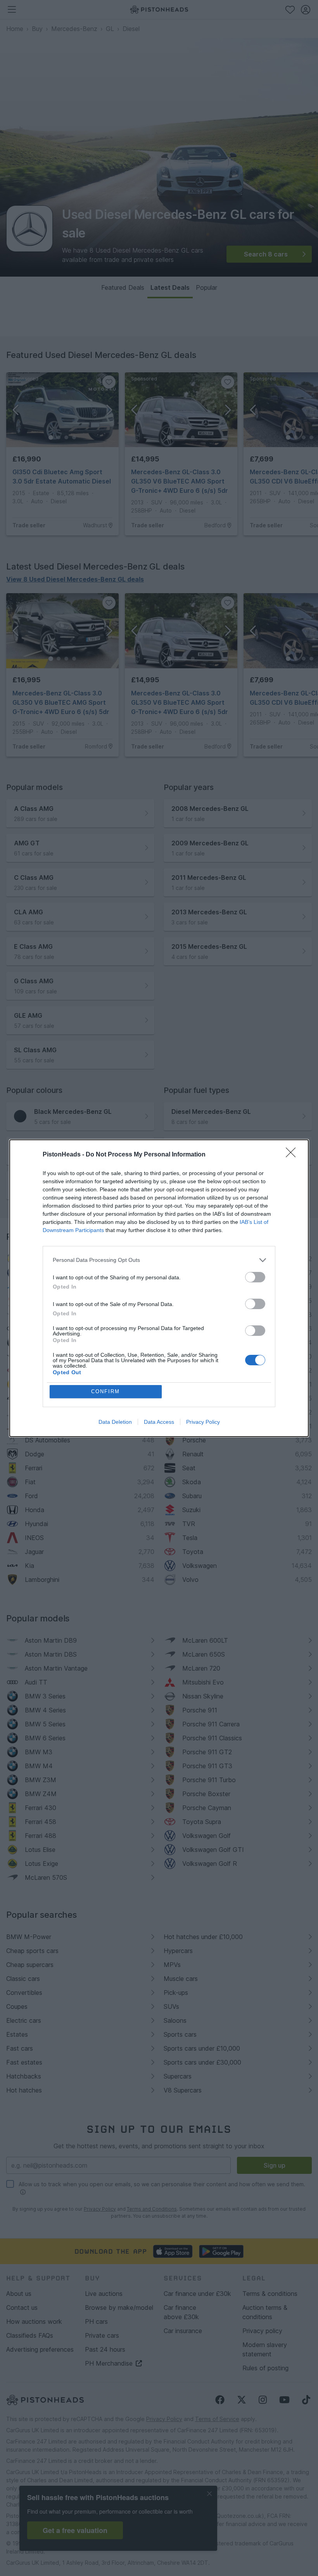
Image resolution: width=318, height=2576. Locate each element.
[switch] (255, 1277)
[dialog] (159, 1288)
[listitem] (159, 1260)
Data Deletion (115, 1422)
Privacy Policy (203, 1422)
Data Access (159, 1422)
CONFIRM (105, 1391)
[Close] (293, 1155)
